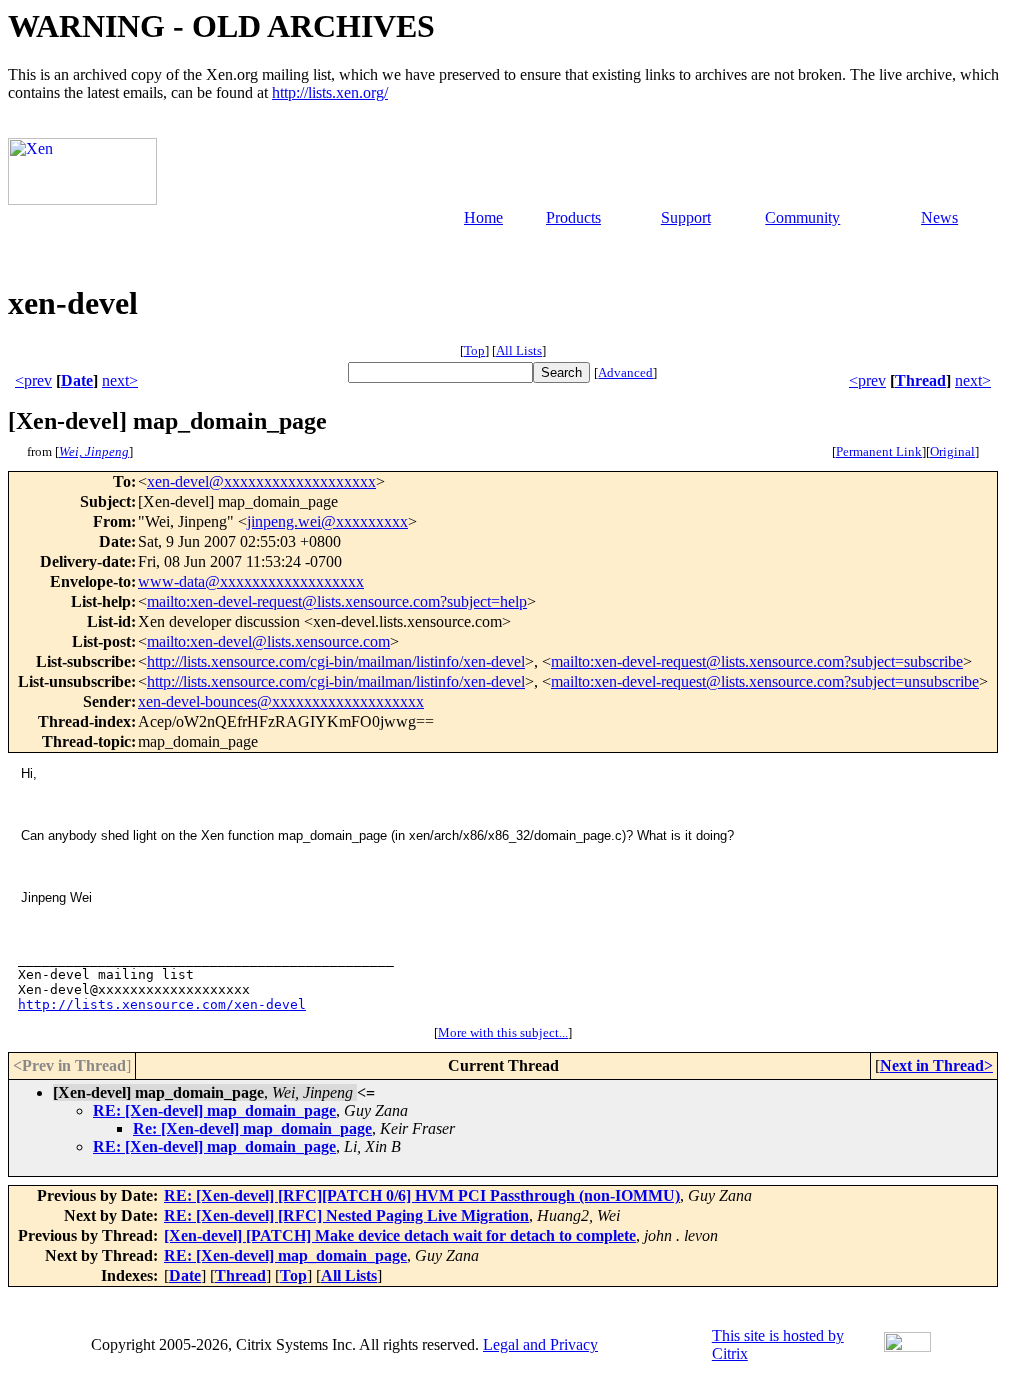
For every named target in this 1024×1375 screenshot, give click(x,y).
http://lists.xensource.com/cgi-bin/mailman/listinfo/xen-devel (336, 661)
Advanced (625, 372)
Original (952, 451)
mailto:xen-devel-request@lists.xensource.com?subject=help (337, 601)
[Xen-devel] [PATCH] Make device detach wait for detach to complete (400, 1235)
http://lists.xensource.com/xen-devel (162, 1004)
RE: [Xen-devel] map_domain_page (214, 1110)
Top (474, 350)
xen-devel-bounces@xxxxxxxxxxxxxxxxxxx (281, 701)
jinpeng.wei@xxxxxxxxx (327, 521)
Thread (920, 380)
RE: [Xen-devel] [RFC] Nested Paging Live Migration (346, 1215)
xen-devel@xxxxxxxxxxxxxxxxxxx (261, 481)
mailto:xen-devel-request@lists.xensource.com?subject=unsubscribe (765, 681)
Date (77, 380)
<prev (33, 380)
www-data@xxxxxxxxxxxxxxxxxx (251, 581)
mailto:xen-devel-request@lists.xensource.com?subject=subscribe (757, 661)
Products (573, 217)
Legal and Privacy (540, 1344)
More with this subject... (503, 1032)
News (939, 217)
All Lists (519, 350)
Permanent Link (879, 451)
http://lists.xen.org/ (330, 92)
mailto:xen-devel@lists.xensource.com (268, 641)
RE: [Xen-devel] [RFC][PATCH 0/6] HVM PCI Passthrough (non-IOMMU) (422, 1195)
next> (120, 380)
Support (686, 217)
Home (483, 217)
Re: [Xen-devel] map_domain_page (252, 1128)
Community (802, 217)
